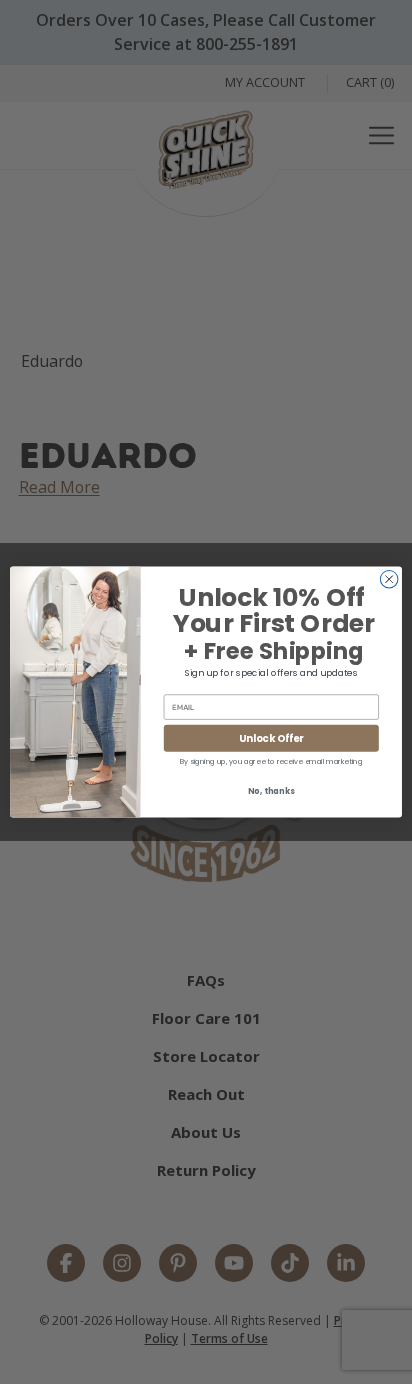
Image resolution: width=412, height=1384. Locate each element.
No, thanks (271, 792)
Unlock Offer (271, 738)
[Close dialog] (389, 579)
